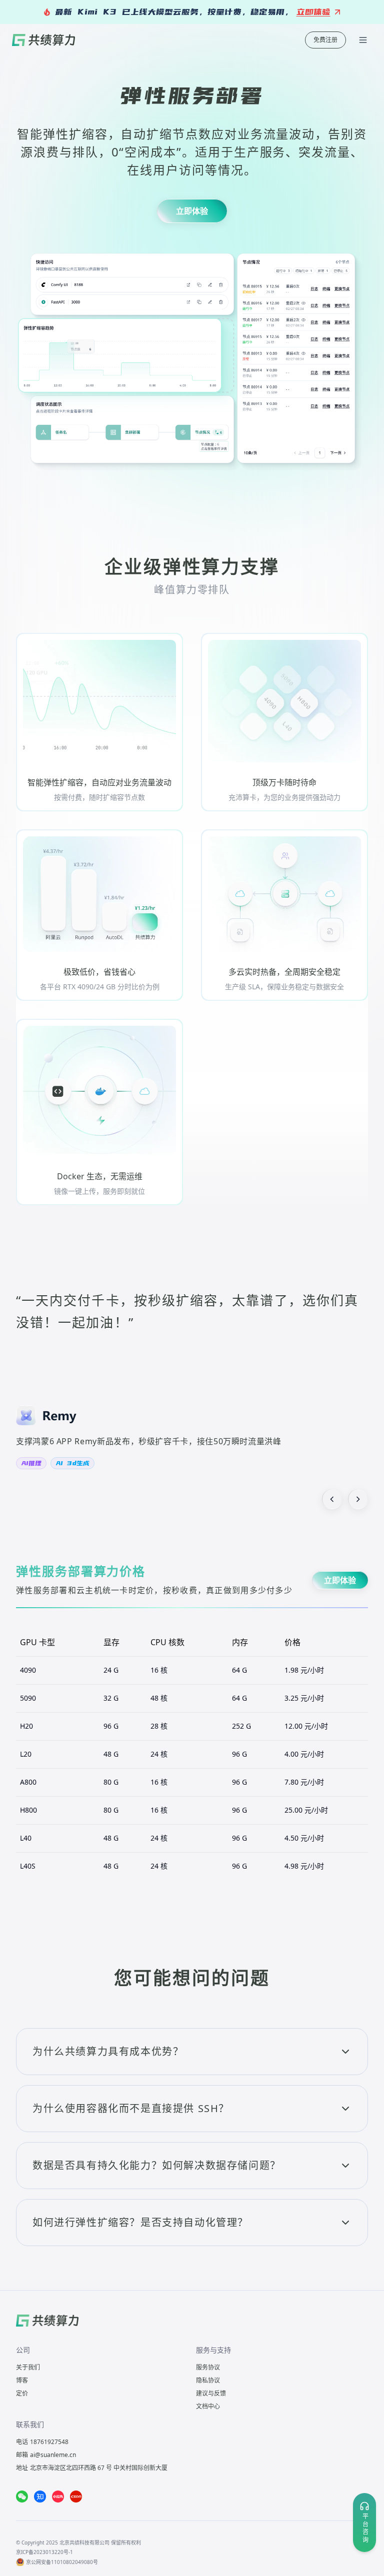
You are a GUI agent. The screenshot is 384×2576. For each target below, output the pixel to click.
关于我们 (28, 2367)
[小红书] (58, 2497)
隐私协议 (208, 2380)
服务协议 (208, 2367)
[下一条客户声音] (358, 1499)
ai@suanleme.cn (53, 2455)
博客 (22, 2380)
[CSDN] (76, 2497)
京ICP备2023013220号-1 (44, 2552)
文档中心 (208, 2406)
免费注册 (325, 40)
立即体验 (192, 211)
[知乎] (40, 2497)
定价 (22, 2393)
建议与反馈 (211, 2393)
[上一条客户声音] (332, 1499)
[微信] (22, 2497)
